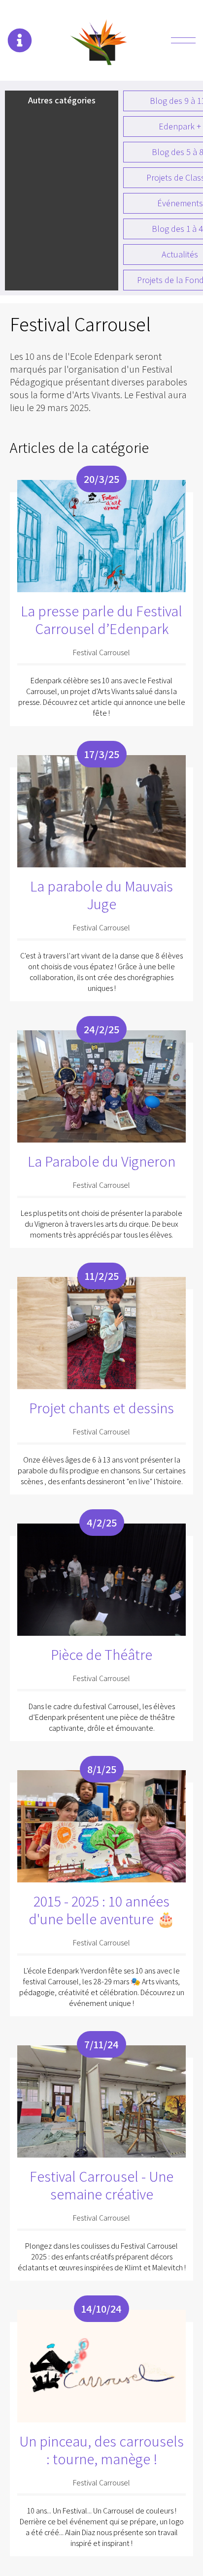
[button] (20, 40)
